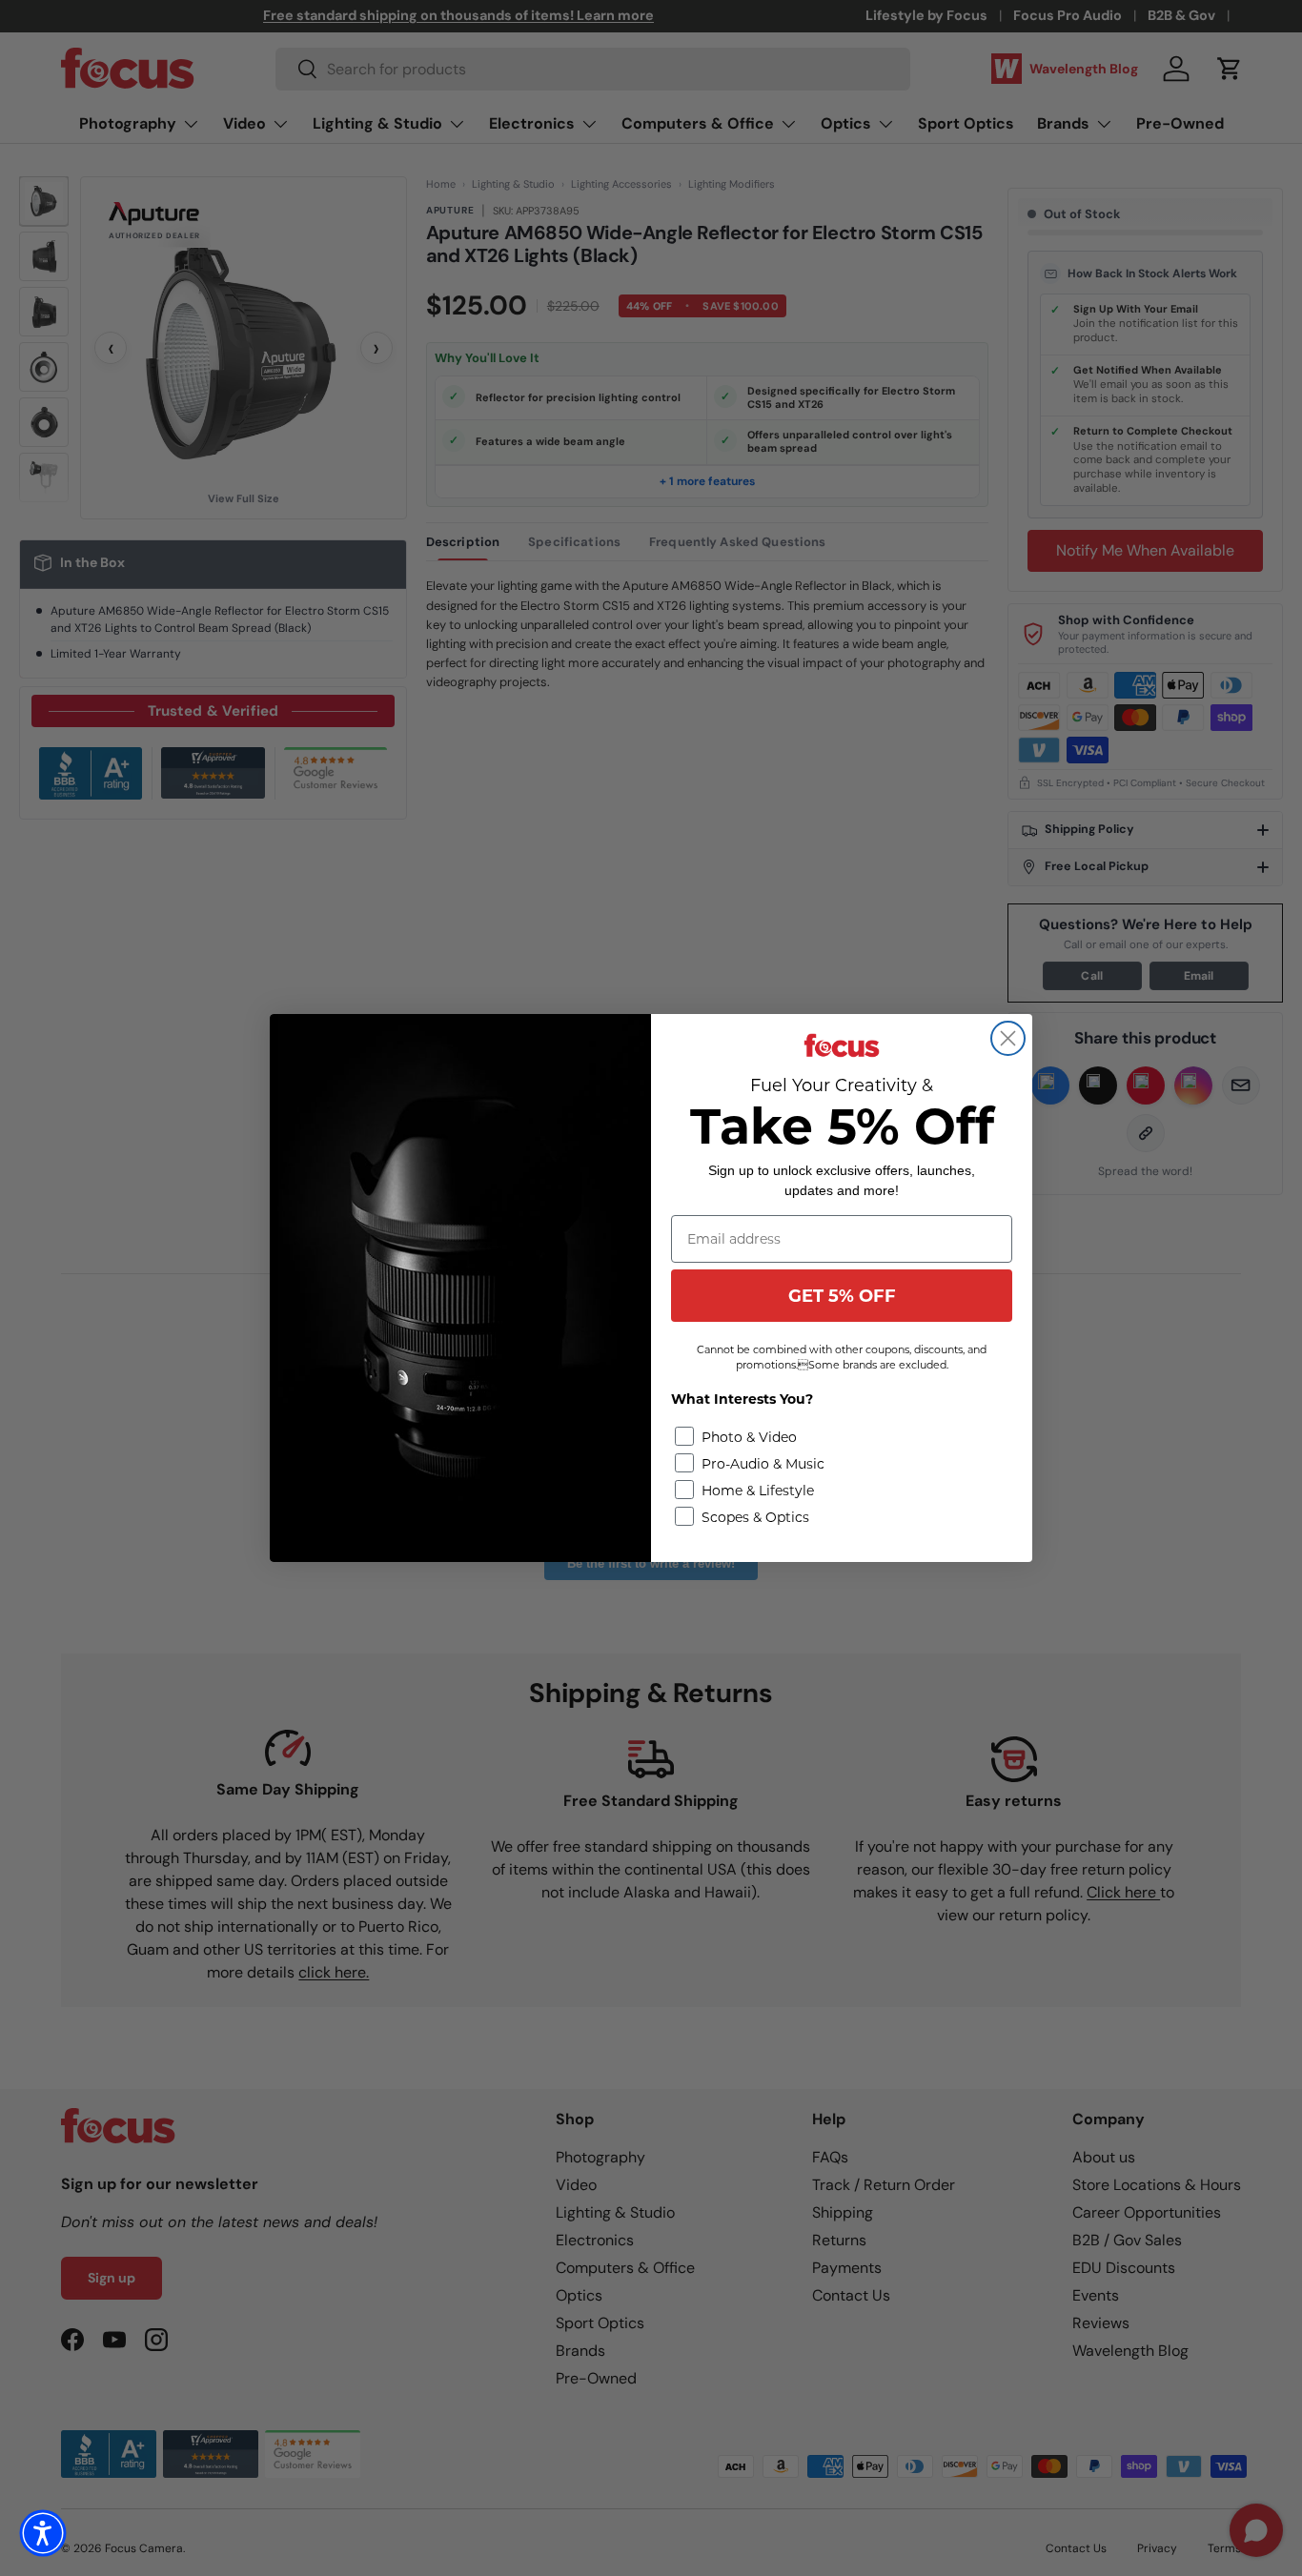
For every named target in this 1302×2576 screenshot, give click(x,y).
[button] (43, 2533)
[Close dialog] (1008, 1038)
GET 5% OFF (842, 1296)
